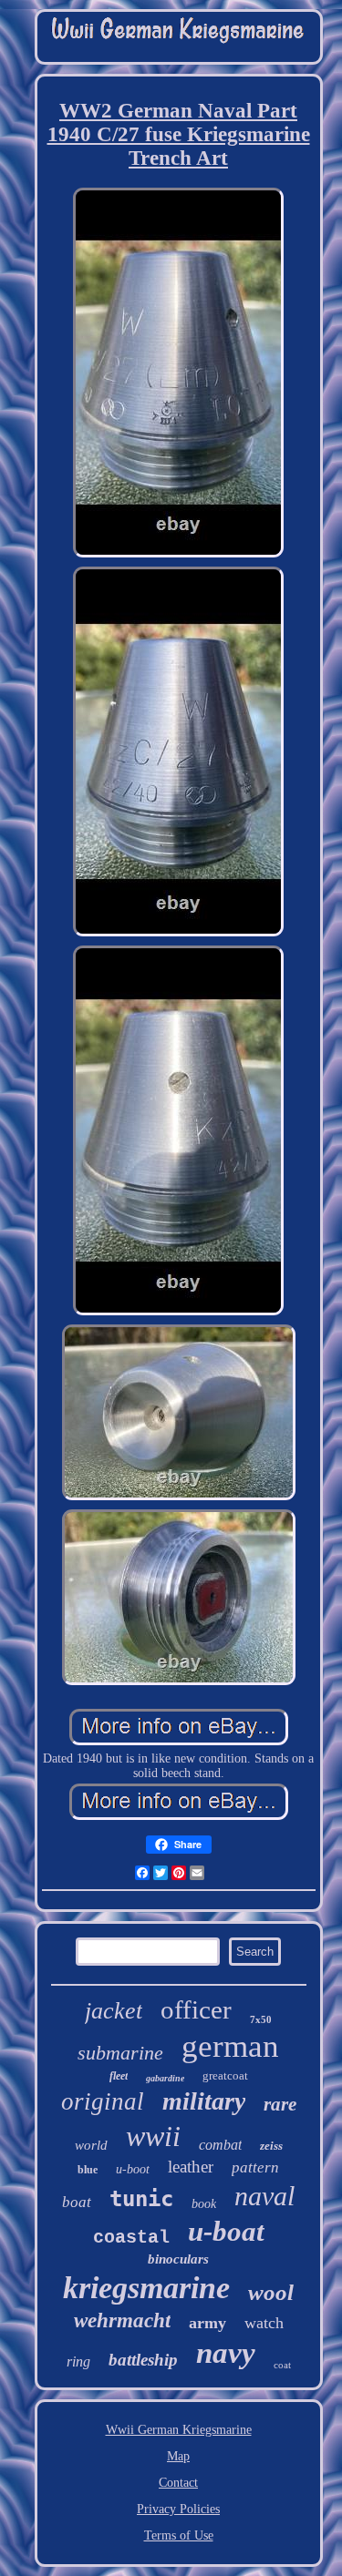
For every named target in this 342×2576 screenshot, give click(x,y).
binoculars (178, 2259)
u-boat (226, 2231)
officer (196, 2009)
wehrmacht (122, 2320)
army (207, 2323)
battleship (143, 2360)
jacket (114, 2011)
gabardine (165, 2078)
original (103, 2101)
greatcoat (225, 2075)
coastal (131, 2238)
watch (264, 2323)
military (204, 2101)
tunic (141, 2199)
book (204, 2204)
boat (77, 2202)
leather (191, 2167)
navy (226, 2353)
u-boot (133, 2169)
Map (178, 2456)
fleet (119, 2076)
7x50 (261, 2019)
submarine (120, 2053)
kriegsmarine (146, 2288)
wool (271, 2292)
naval (264, 2196)
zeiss (271, 2146)
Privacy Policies (178, 2509)
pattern (255, 2167)
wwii (153, 2136)
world (91, 2145)
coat (282, 2365)
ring (78, 2361)
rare (280, 2104)
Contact (178, 2483)
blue (88, 2170)
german (230, 2046)
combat (220, 2145)
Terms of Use (179, 2535)
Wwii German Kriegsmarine (179, 2430)
